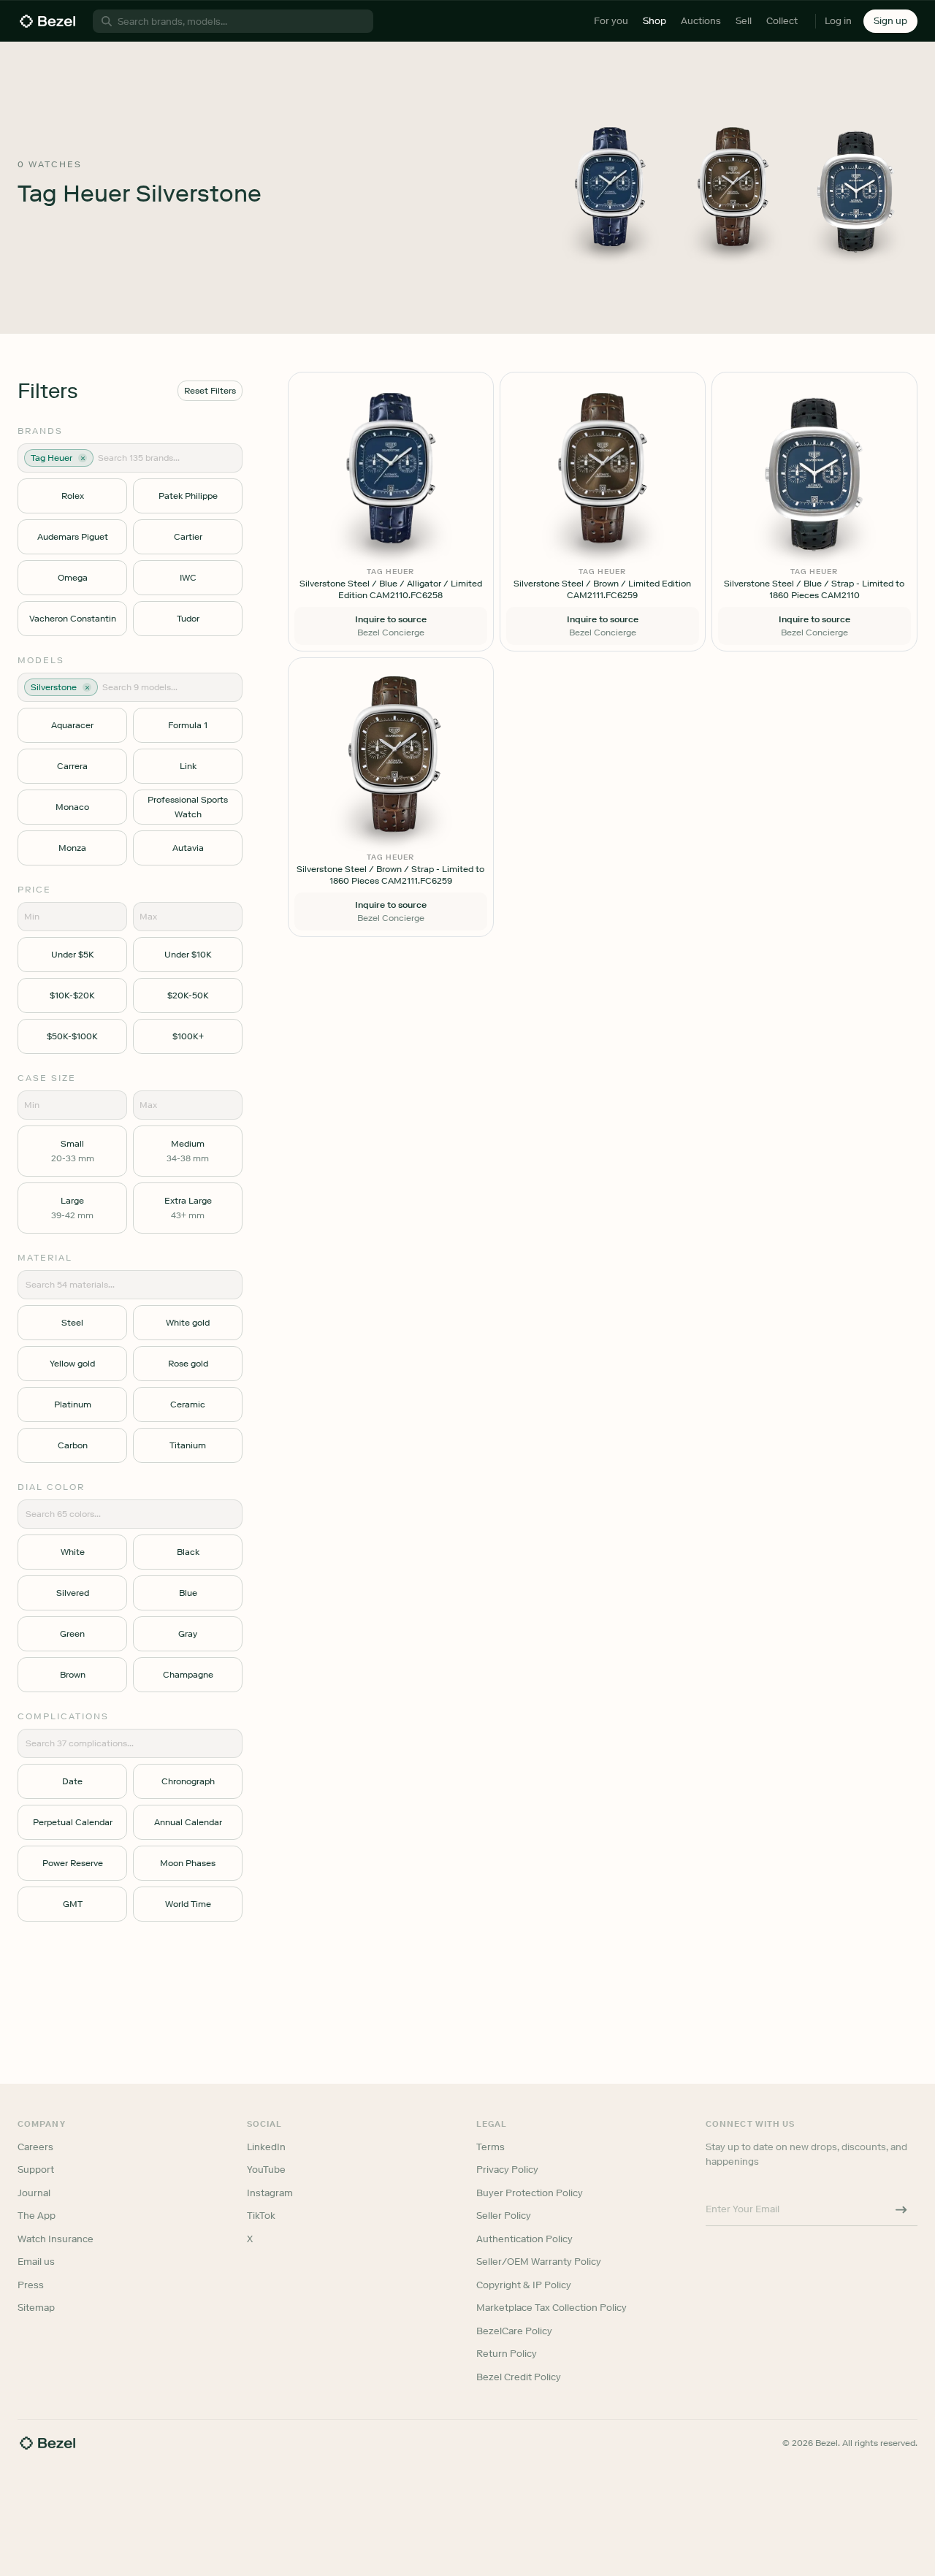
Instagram (270, 2193)
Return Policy (507, 2354)
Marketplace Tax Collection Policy (552, 2308)
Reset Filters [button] (210, 391)
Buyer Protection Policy (530, 2193)
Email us (36, 2262)
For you (611, 21)
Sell (744, 21)
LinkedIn (266, 2147)
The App (37, 2216)
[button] (890, 21)
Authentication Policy (524, 2239)
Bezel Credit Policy (519, 2377)
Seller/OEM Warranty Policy (539, 2262)
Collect (782, 21)
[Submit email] (901, 2209)
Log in (838, 21)
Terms (491, 2147)
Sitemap (36, 2308)
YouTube (266, 2170)
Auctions (701, 21)
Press (31, 2285)
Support (36, 2170)
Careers (35, 2147)
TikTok (261, 2216)
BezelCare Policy (514, 2331)
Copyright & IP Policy (524, 2285)
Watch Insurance (56, 2239)
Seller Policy (504, 2216)
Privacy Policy (507, 2170)
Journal (34, 2193)
